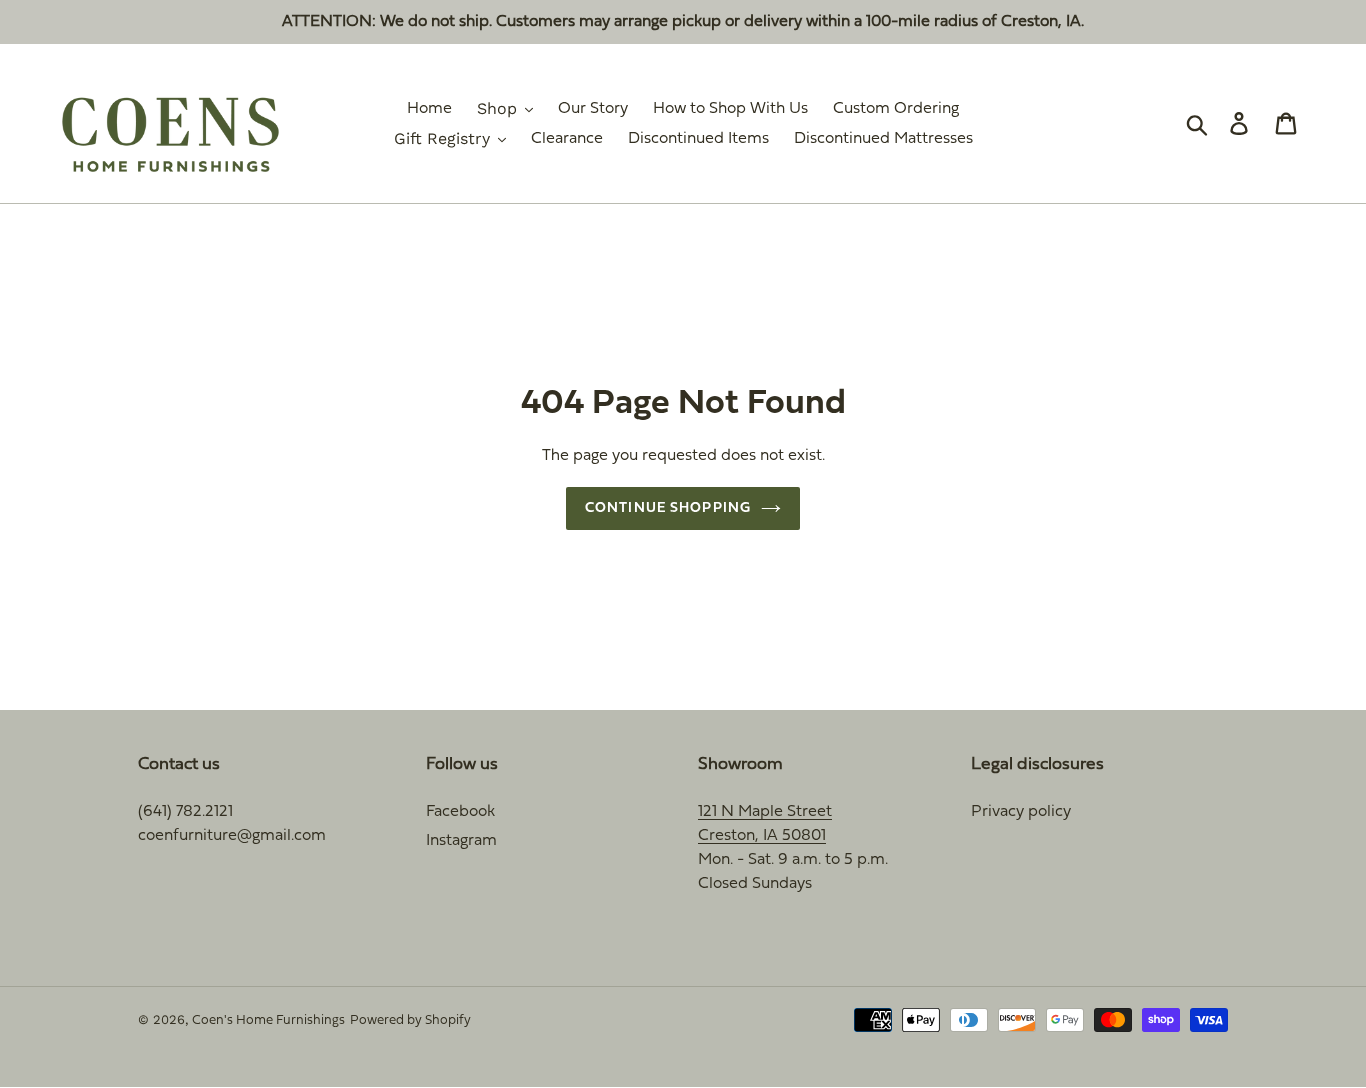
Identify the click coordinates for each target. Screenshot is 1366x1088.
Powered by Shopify (410, 1021)
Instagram (461, 841)
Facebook (460, 812)
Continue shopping (668, 508)
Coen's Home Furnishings (268, 1021)
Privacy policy (1021, 812)
